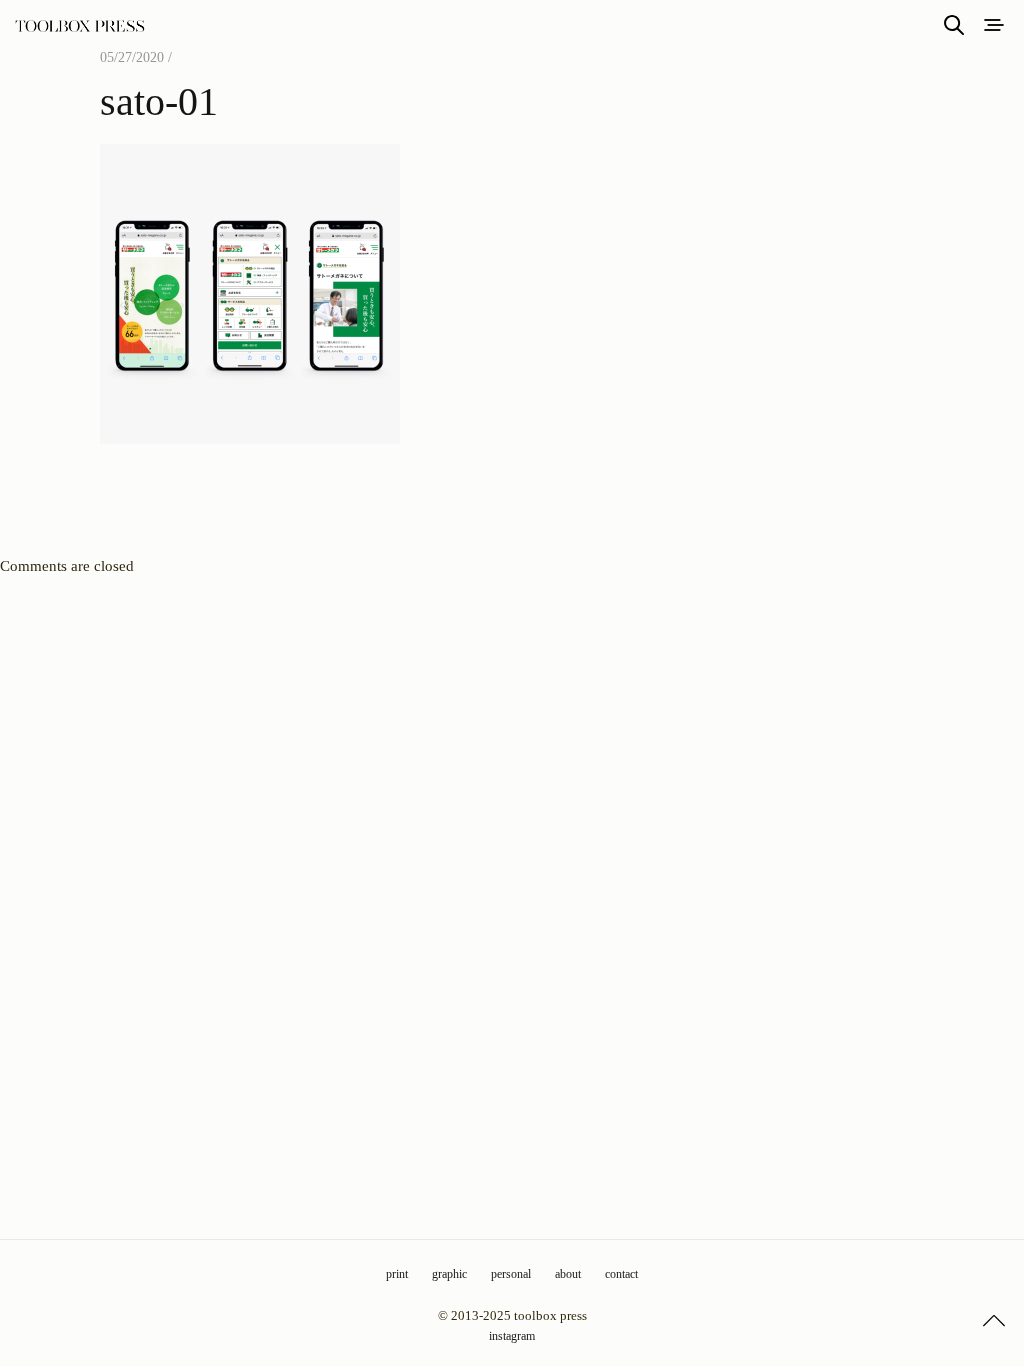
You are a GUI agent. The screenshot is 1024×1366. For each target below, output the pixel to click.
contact (621, 1274)
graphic (449, 1274)
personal (511, 1274)
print (397, 1274)
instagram (512, 1336)
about (568, 1274)
